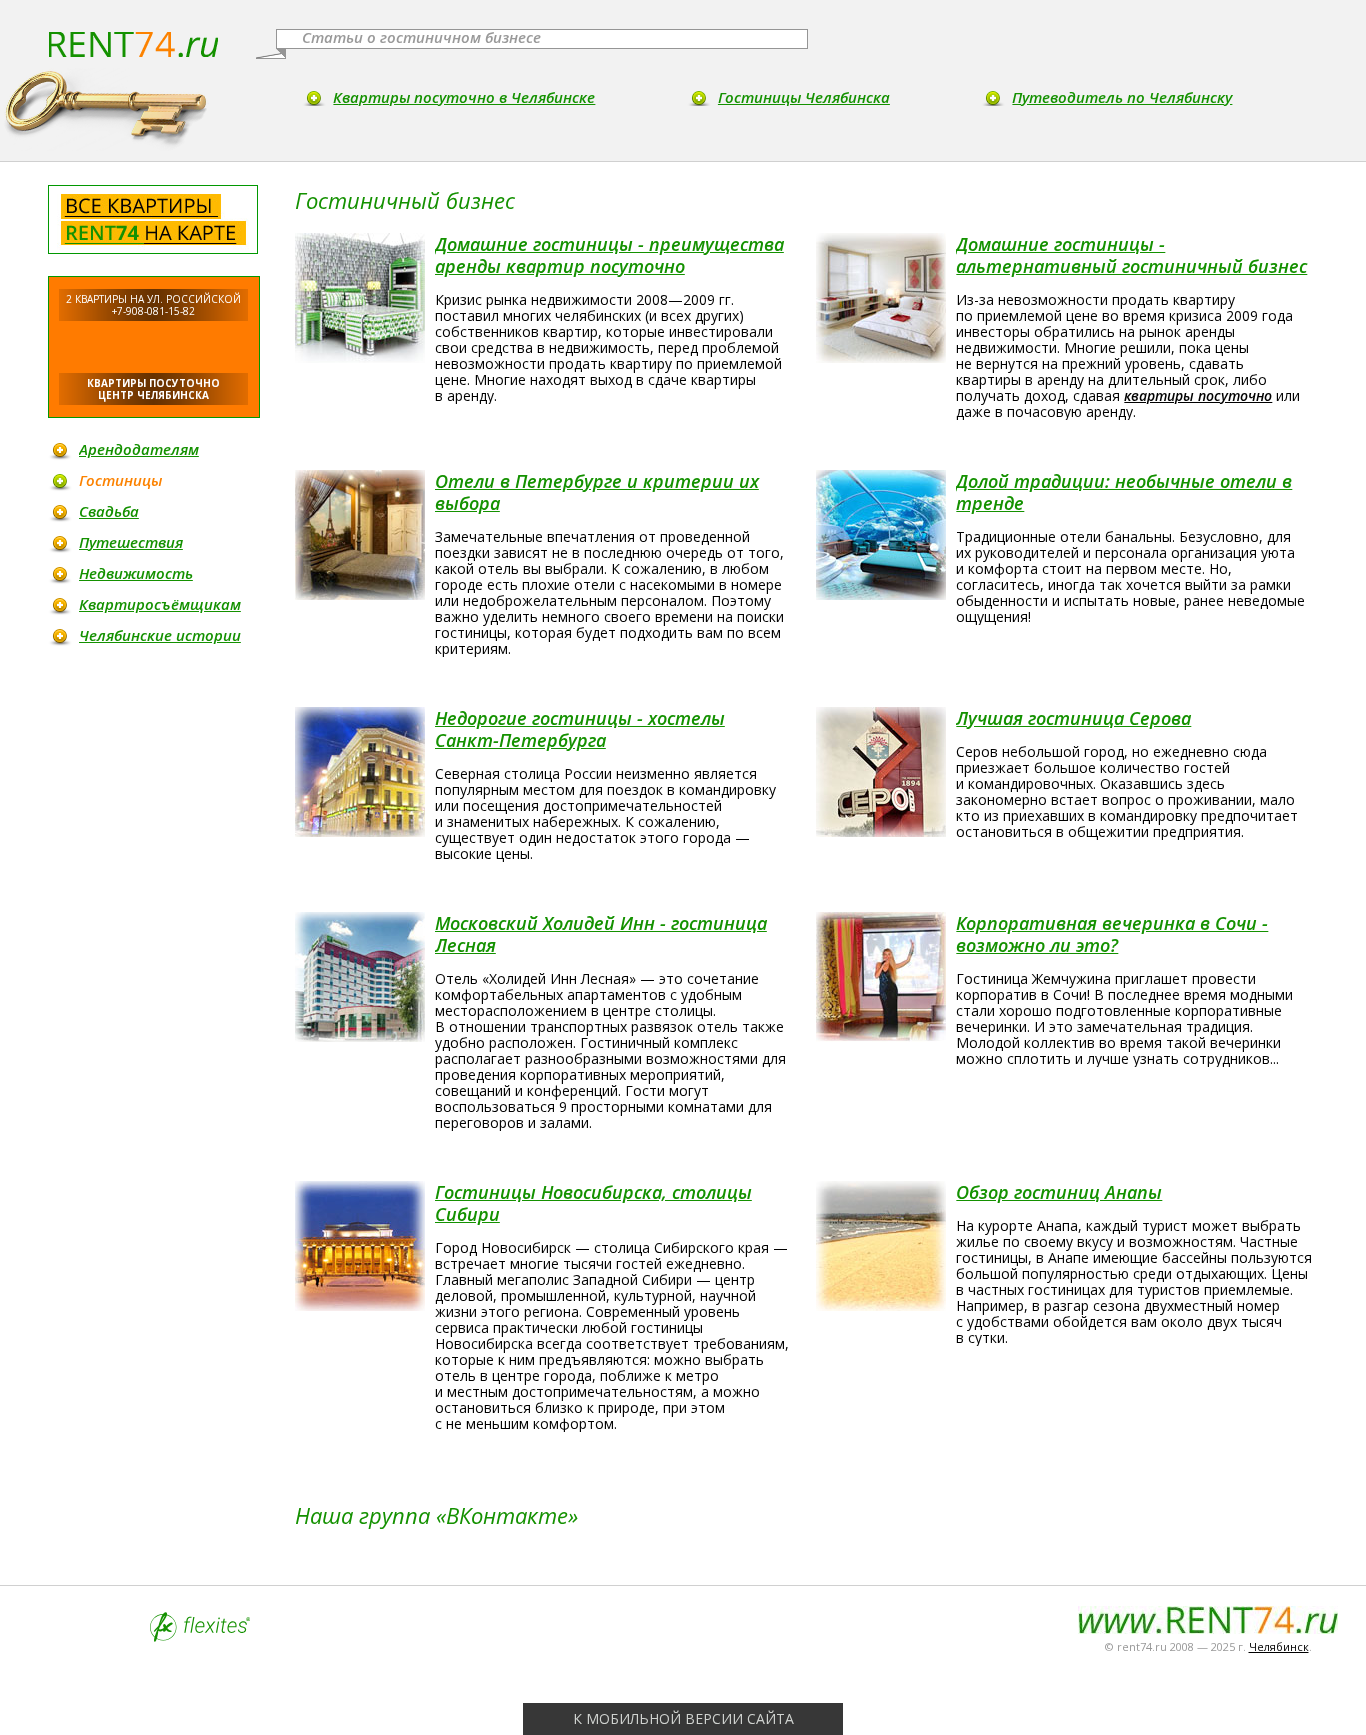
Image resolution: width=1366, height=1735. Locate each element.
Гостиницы (120, 480)
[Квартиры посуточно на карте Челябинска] (153, 219)
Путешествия (131, 542)
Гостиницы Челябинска (804, 97)
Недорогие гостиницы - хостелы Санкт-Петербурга (580, 729)
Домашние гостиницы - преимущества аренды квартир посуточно (609, 255)
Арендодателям (139, 449)
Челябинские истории (160, 635)
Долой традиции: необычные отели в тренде (1124, 492)
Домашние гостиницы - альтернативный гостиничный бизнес (1131, 255)
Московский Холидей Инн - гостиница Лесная (601, 934)
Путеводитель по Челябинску (1122, 97)
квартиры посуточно (1198, 395)
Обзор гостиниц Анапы (1059, 1192)
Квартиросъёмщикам (160, 604)
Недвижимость (136, 573)
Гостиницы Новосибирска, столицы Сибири (593, 1203)
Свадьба (109, 511)
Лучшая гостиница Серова (1073, 718)
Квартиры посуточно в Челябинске (464, 97)
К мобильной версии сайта (683, 1718)
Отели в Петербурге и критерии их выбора (597, 492)
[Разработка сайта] (200, 1636)
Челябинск (1279, 1646)
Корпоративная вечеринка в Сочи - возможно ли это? (1112, 934)
